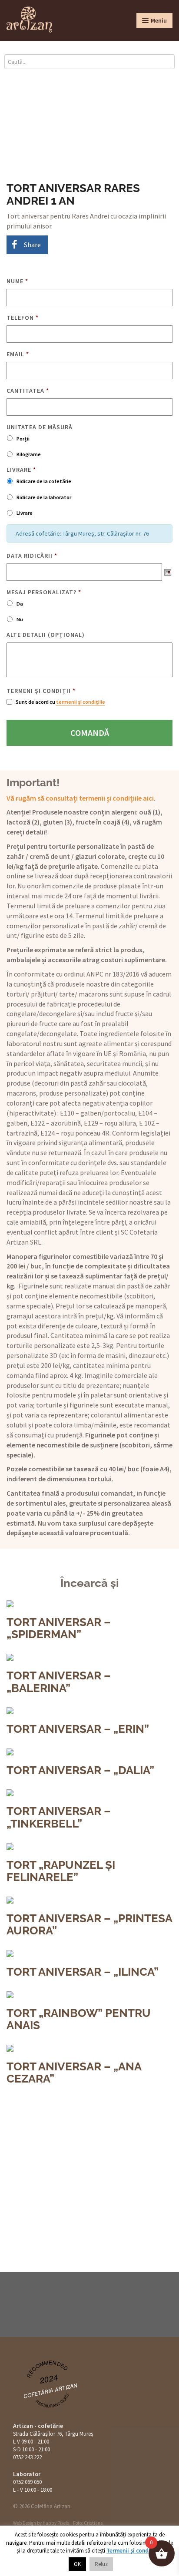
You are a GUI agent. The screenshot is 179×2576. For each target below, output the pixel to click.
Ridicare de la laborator (44, 497)
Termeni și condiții (41, 691)
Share (32, 245)
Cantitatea (28, 391)
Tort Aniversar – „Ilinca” (83, 1972)
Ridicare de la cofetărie (44, 481)
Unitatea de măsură (40, 427)
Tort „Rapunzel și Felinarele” (61, 1871)
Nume (17, 281)
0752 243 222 (27, 2457)
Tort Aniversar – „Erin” (78, 1729)
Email (18, 354)
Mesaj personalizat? (44, 592)
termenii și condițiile (81, 702)
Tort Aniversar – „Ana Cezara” (74, 2073)
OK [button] (77, 2564)
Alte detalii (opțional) (46, 635)
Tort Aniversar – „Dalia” (80, 1770)
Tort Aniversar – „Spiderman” (59, 1628)
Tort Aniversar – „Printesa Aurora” (89, 1925)
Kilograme (29, 454)
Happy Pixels (56, 2523)
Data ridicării (32, 556)
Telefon (23, 318)
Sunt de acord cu (60, 702)
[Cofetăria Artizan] (29, 20)
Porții (23, 439)
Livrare (21, 470)
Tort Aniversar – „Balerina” (59, 1682)
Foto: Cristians (88, 2523)
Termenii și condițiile (134, 2551)
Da (20, 604)
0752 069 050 (27, 2482)
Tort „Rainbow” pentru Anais (79, 2019)
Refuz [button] (101, 2564)
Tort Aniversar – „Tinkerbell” (59, 1817)
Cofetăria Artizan (51, 2390)
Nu (20, 619)
